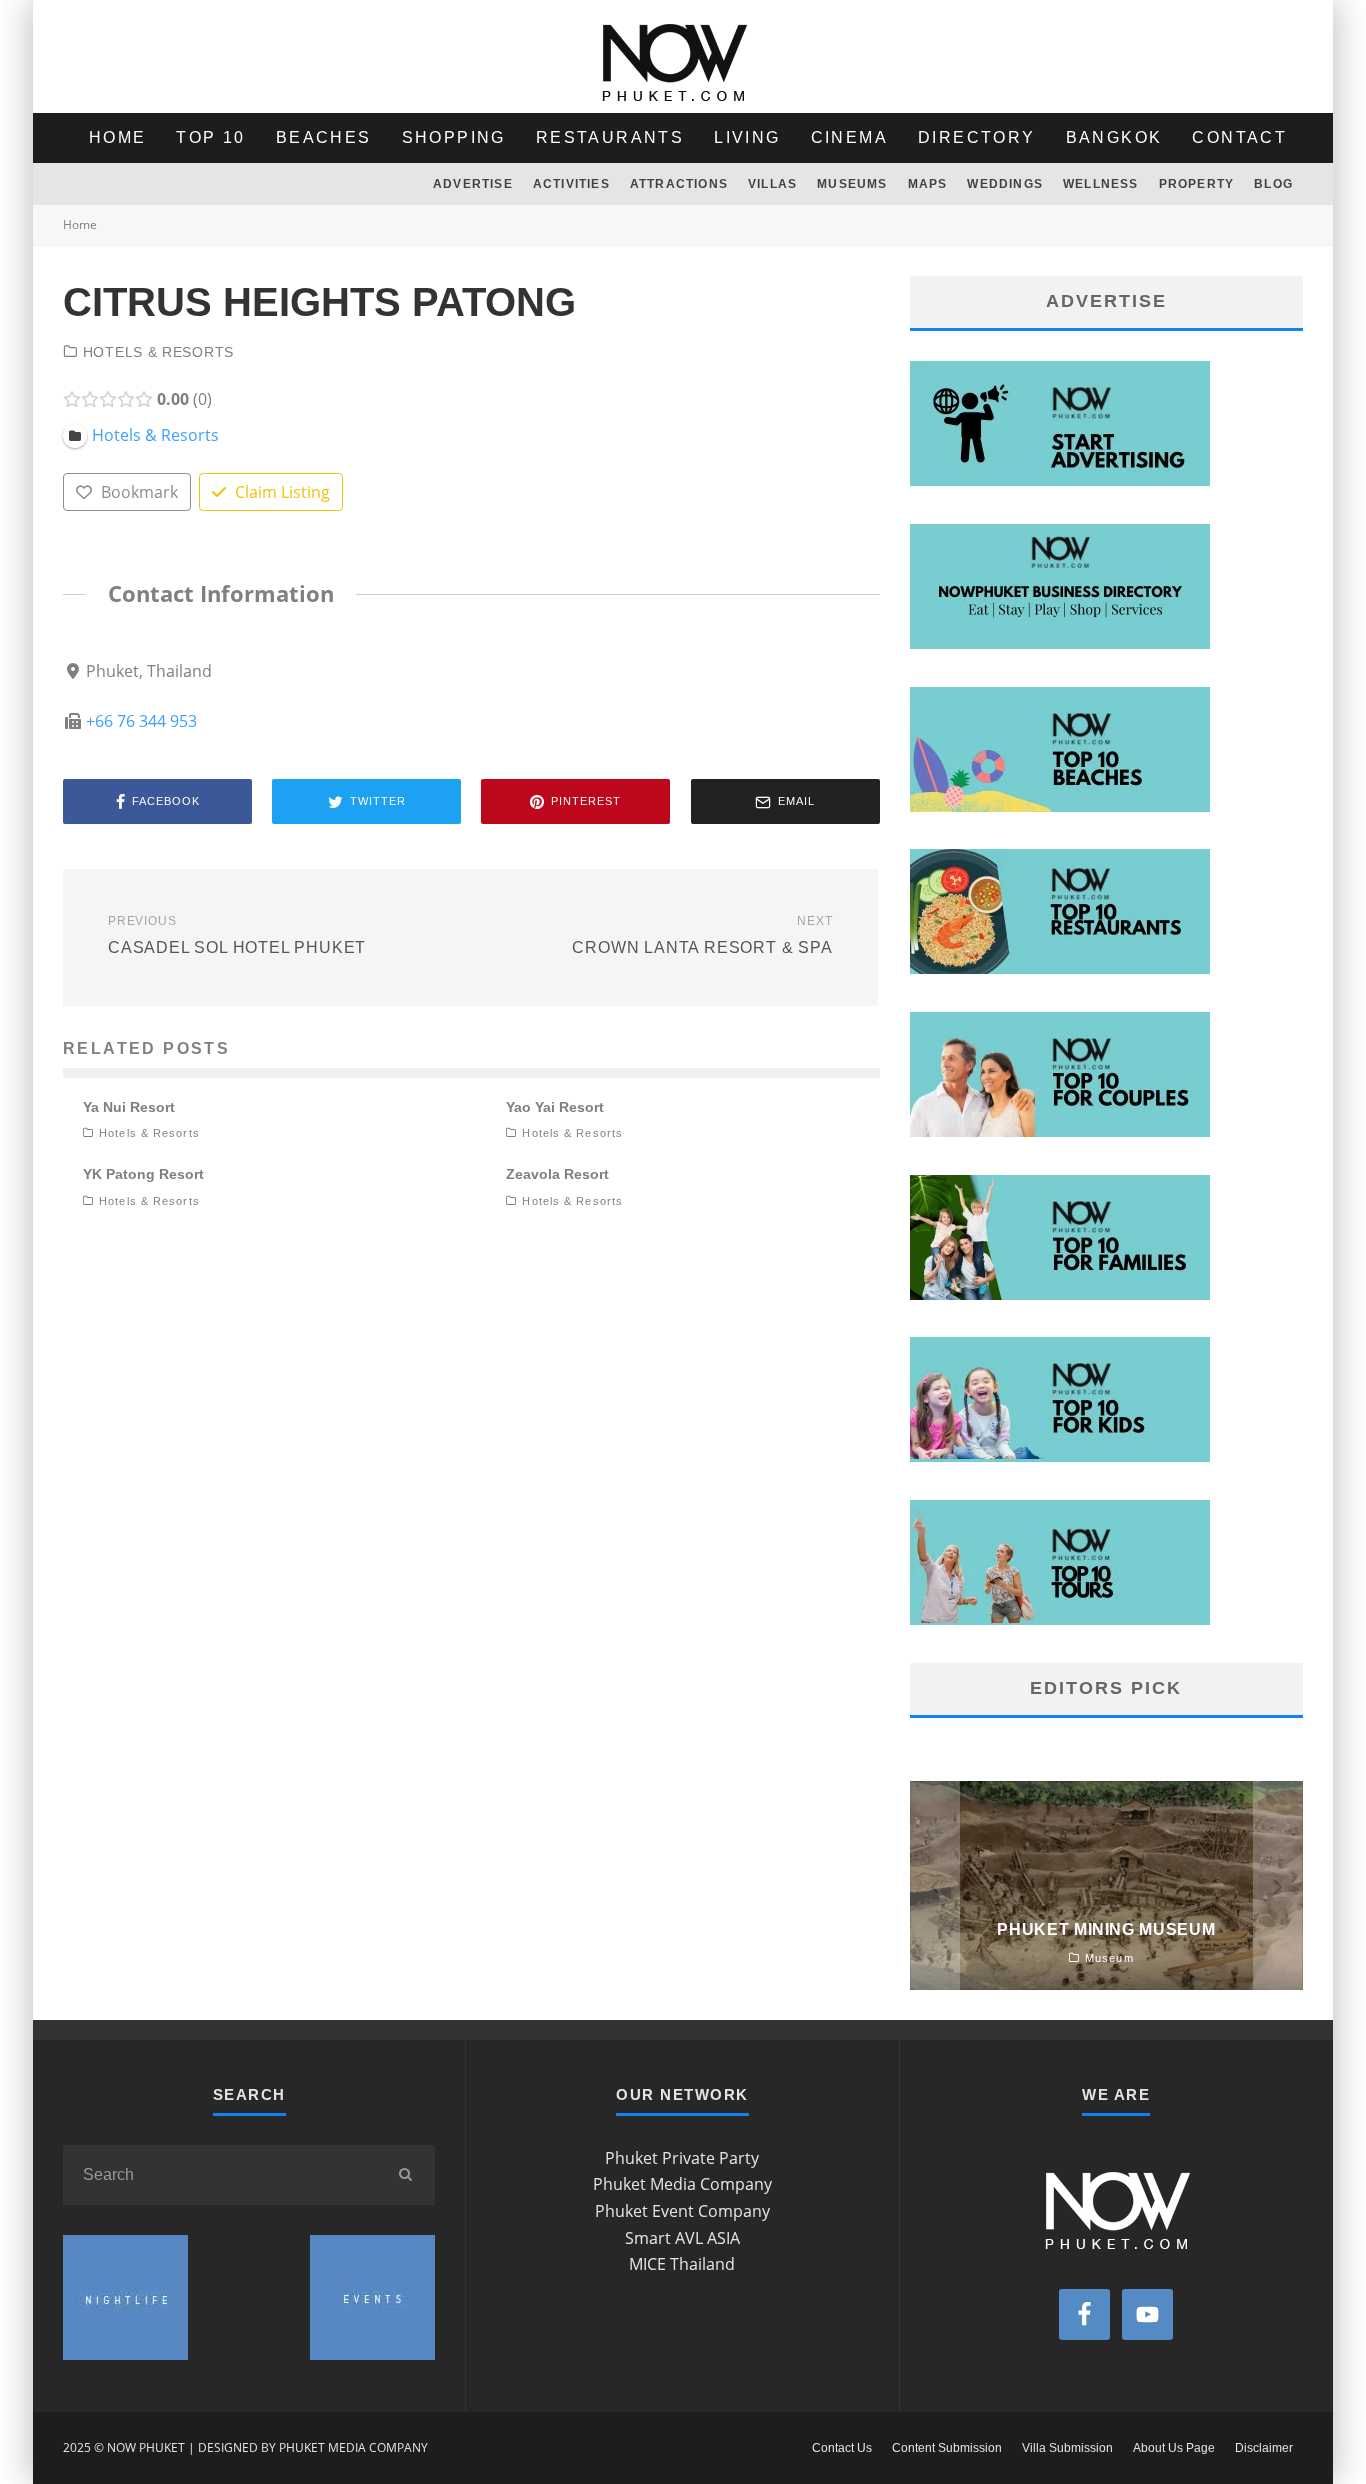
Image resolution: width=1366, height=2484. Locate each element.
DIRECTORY (977, 137)
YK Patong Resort (143, 1174)
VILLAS (772, 184)
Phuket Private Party (682, 2158)
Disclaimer (1264, 2448)
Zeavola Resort (557, 1174)
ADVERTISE (473, 184)
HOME (118, 137)
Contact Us (842, 2448)
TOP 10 (210, 137)
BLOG (1273, 184)
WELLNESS (1101, 184)
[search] (405, 2175)
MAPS (928, 184)
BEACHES (324, 137)
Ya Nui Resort (129, 1107)
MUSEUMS (852, 184)
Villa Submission (1067, 2448)
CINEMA (849, 137)
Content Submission (947, 2448)
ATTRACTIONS (679, 184)
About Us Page (1174, 2448)
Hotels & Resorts (158, 352)
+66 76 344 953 (141, 721)
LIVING (747, 137)
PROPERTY (1197, 184)
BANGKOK (1114, 137)
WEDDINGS (1005, 184)
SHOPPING (454, 137)
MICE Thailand (682, 2264)
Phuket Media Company (682, 2184)
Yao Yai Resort (555, 1107)
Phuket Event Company (682, 2211)
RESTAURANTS (610, 137)
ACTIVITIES (571, 184)
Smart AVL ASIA (682, 2238)
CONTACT (1239, 137)
